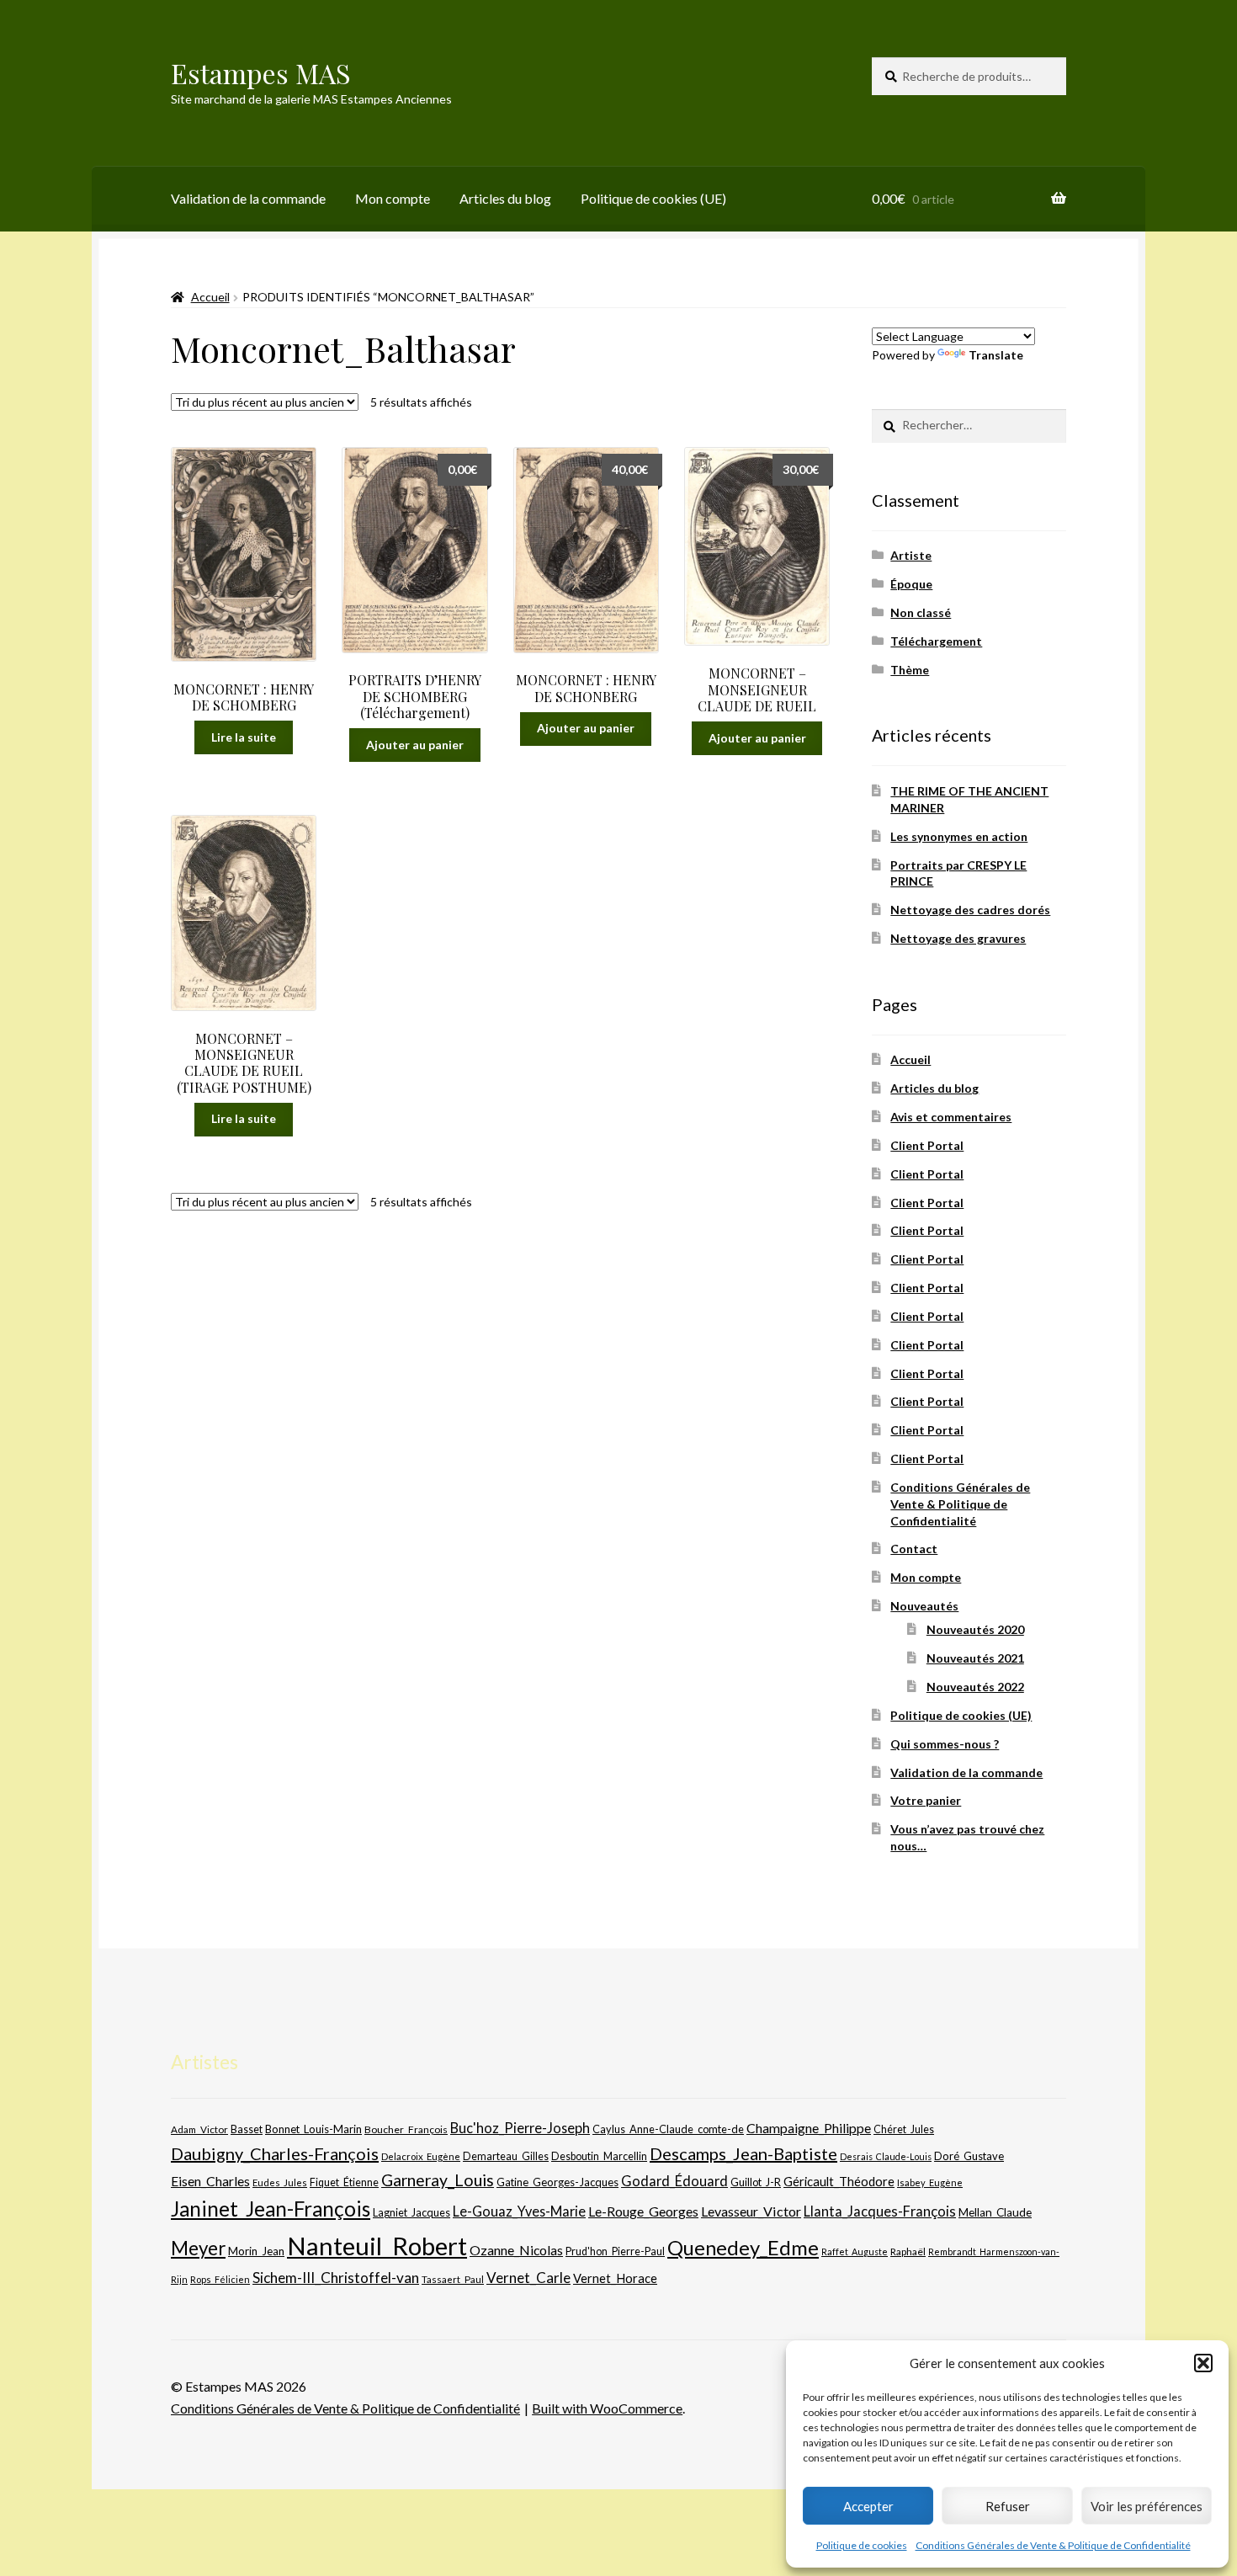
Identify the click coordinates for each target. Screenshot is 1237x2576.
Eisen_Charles (210, 2181)
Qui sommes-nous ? (945, 1744)
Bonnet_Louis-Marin (313, 2129)
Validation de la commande (248, 198)
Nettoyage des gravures (958, 938)
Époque (911, 584)
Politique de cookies (862, 2545)
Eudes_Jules (280, 2182)
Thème (910, 670)
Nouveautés (924, 1606)
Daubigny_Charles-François (275, 2153)
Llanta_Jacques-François (880, 2211)
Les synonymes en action (959, 836)
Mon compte (393, 198)
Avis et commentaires (951, 1117)
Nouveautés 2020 (975, 1629)
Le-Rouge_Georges (643, 2211)
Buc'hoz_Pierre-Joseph (520, 2128)
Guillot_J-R (756, 2182)
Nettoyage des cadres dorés (970, 910)
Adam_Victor (199, 2129)
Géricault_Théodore (839, 2181)
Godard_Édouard (674, 2181)
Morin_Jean (256, 2251)
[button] (1203, 2363)
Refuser (1008, 2506)
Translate (996, 355)
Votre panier (926, 1800)
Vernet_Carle (528, 2278)
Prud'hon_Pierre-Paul (615, 2251)
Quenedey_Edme (743, 2247)
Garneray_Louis (438, 2180)
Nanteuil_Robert (377, 2246)
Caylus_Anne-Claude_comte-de (668, 2129)
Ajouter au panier (415, 745)
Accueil (210, 297)
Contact (914, 1549)
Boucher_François (406, 2129)
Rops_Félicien (220, 2279)
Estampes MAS (261, 73)
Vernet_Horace (615, 2278)
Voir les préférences (1147, 2506)
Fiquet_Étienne (344, 2182)
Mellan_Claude (995, 2212)
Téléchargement (936, 641)
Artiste (911, 555)
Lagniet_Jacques (411, 2212)
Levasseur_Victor (751, 2211)
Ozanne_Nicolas (516, 2250)
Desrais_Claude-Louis (886, 2156)
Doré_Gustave (969, 2156)
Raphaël (908, 2251)
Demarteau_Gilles (506, 2156)
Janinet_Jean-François (271, 2209)
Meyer (198, 2248)
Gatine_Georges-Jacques (557, 2182)
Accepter (868, 2506)
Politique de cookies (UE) (653, 198)
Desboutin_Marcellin (599, 2156)
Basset (247, 2129)
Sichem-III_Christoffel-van (336, 2278)
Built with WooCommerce (607, 2408)
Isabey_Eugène (930, 2182)
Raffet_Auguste (855, 2251)
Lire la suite (244, 737)
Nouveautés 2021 (975, 1658)
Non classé (921, 612)
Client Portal (927, 1145)
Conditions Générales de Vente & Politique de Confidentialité (1053, 2545)
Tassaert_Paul (453, 2279)
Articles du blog (505, 198)
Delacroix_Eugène (421, 2156)
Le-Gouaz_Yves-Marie (519, 2211)
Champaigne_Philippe (809, 2128)
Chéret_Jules (904, 2129)
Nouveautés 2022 (975, 1687)
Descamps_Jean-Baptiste (743, 2153)
